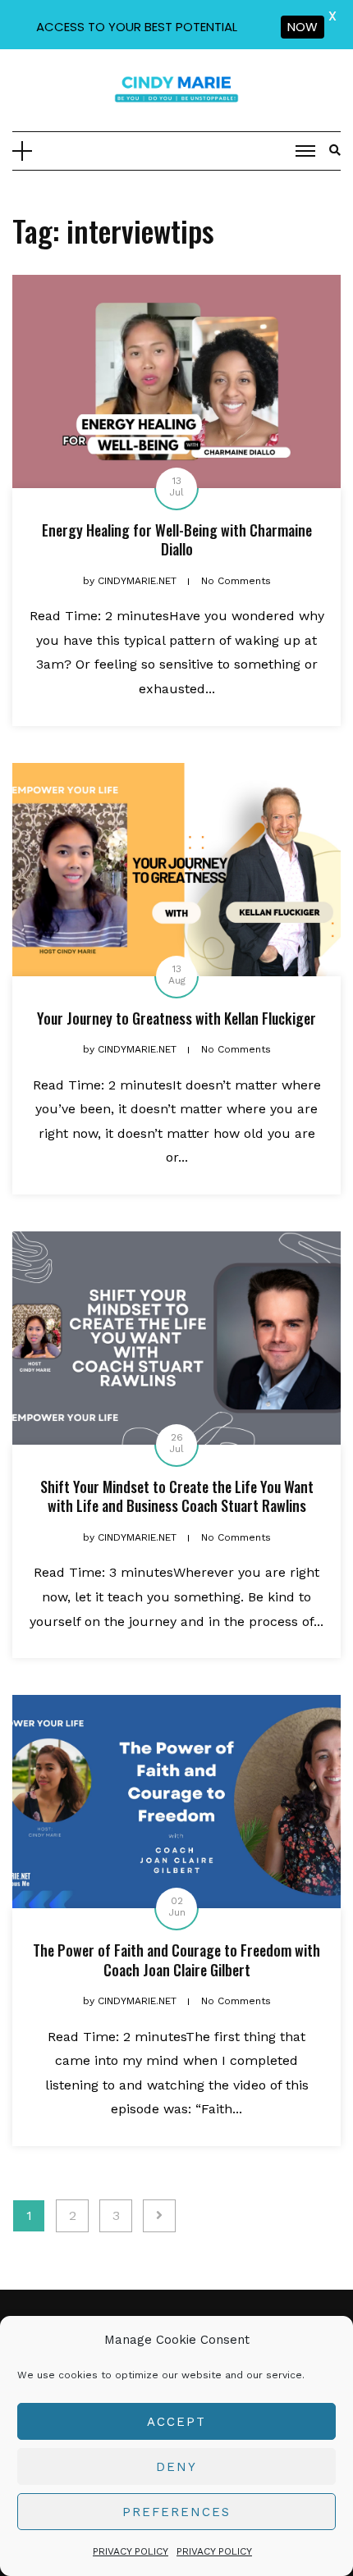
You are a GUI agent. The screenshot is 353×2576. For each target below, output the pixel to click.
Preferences (176, 2512)
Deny (176, 2467)
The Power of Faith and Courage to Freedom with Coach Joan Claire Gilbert (176, 1959)
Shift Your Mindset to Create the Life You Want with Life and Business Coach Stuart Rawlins (177, 1496)
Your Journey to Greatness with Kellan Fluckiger (176, 1018)
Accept (176, 2422)
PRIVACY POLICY (131, 2551)
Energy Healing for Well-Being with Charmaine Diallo (177, 539)
